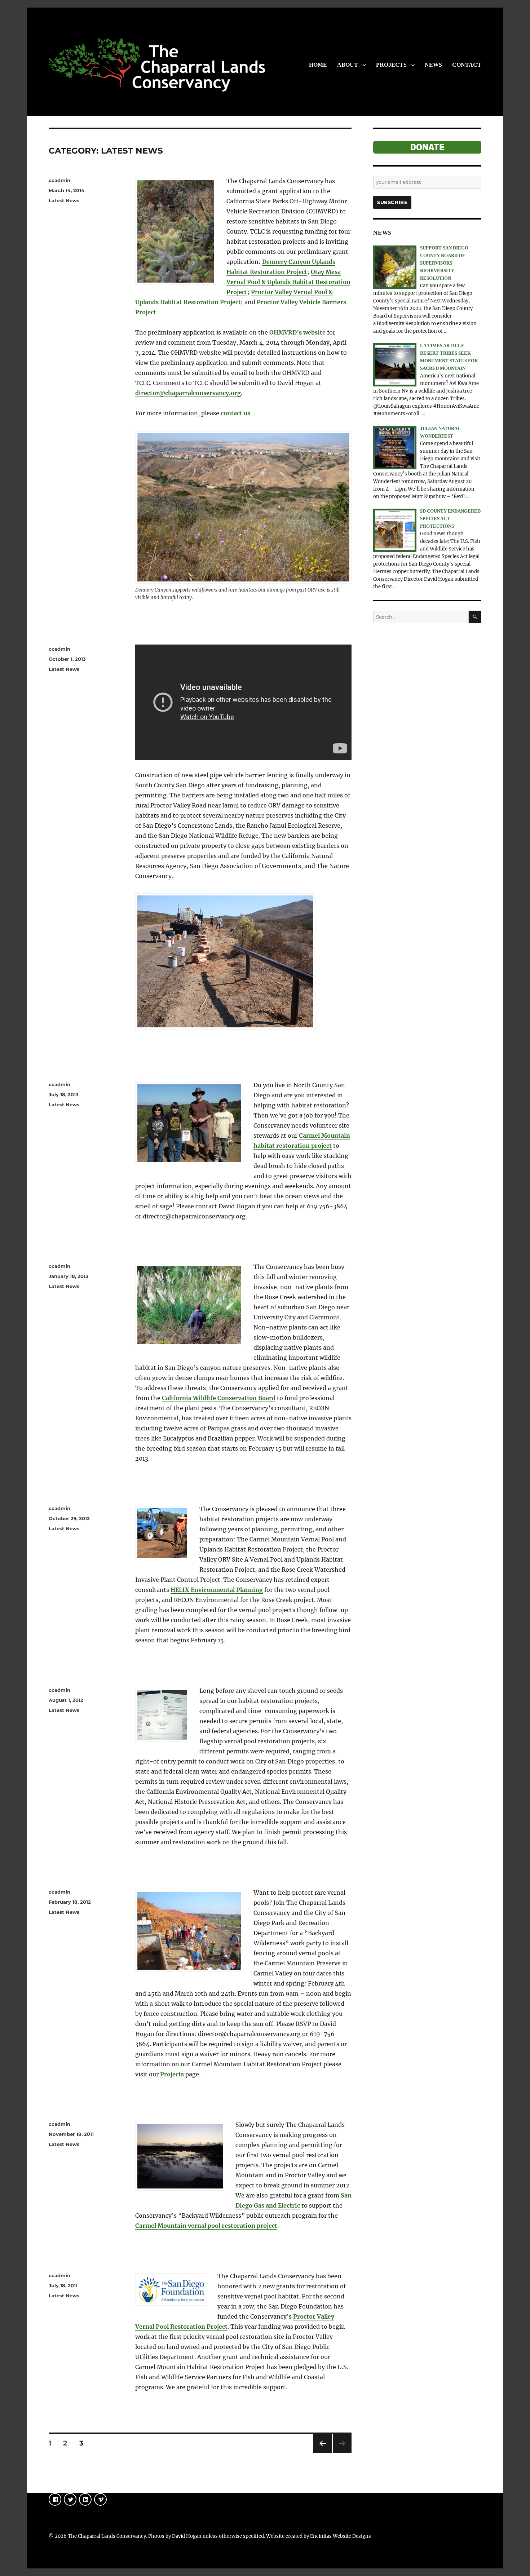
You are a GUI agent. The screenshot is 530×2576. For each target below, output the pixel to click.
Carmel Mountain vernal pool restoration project (206, 2226)
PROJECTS (391, 65)
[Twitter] (70, 2499)
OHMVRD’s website (297, 332)
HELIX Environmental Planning (217, 1590)
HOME (318, 65)
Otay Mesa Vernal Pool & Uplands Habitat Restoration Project (288, 282)
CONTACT (467, 65)
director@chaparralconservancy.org (188, 393)
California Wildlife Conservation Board (219, 1398)
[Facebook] (55, 2499)
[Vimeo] (100, 2499)
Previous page (323, 2453)
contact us (235, 413)
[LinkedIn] (85, 2499)
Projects (172, 2074)
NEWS (433, 65)
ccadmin (59, 180)
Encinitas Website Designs (341, 2536)
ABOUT (348, 65)
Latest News (64, 200)
